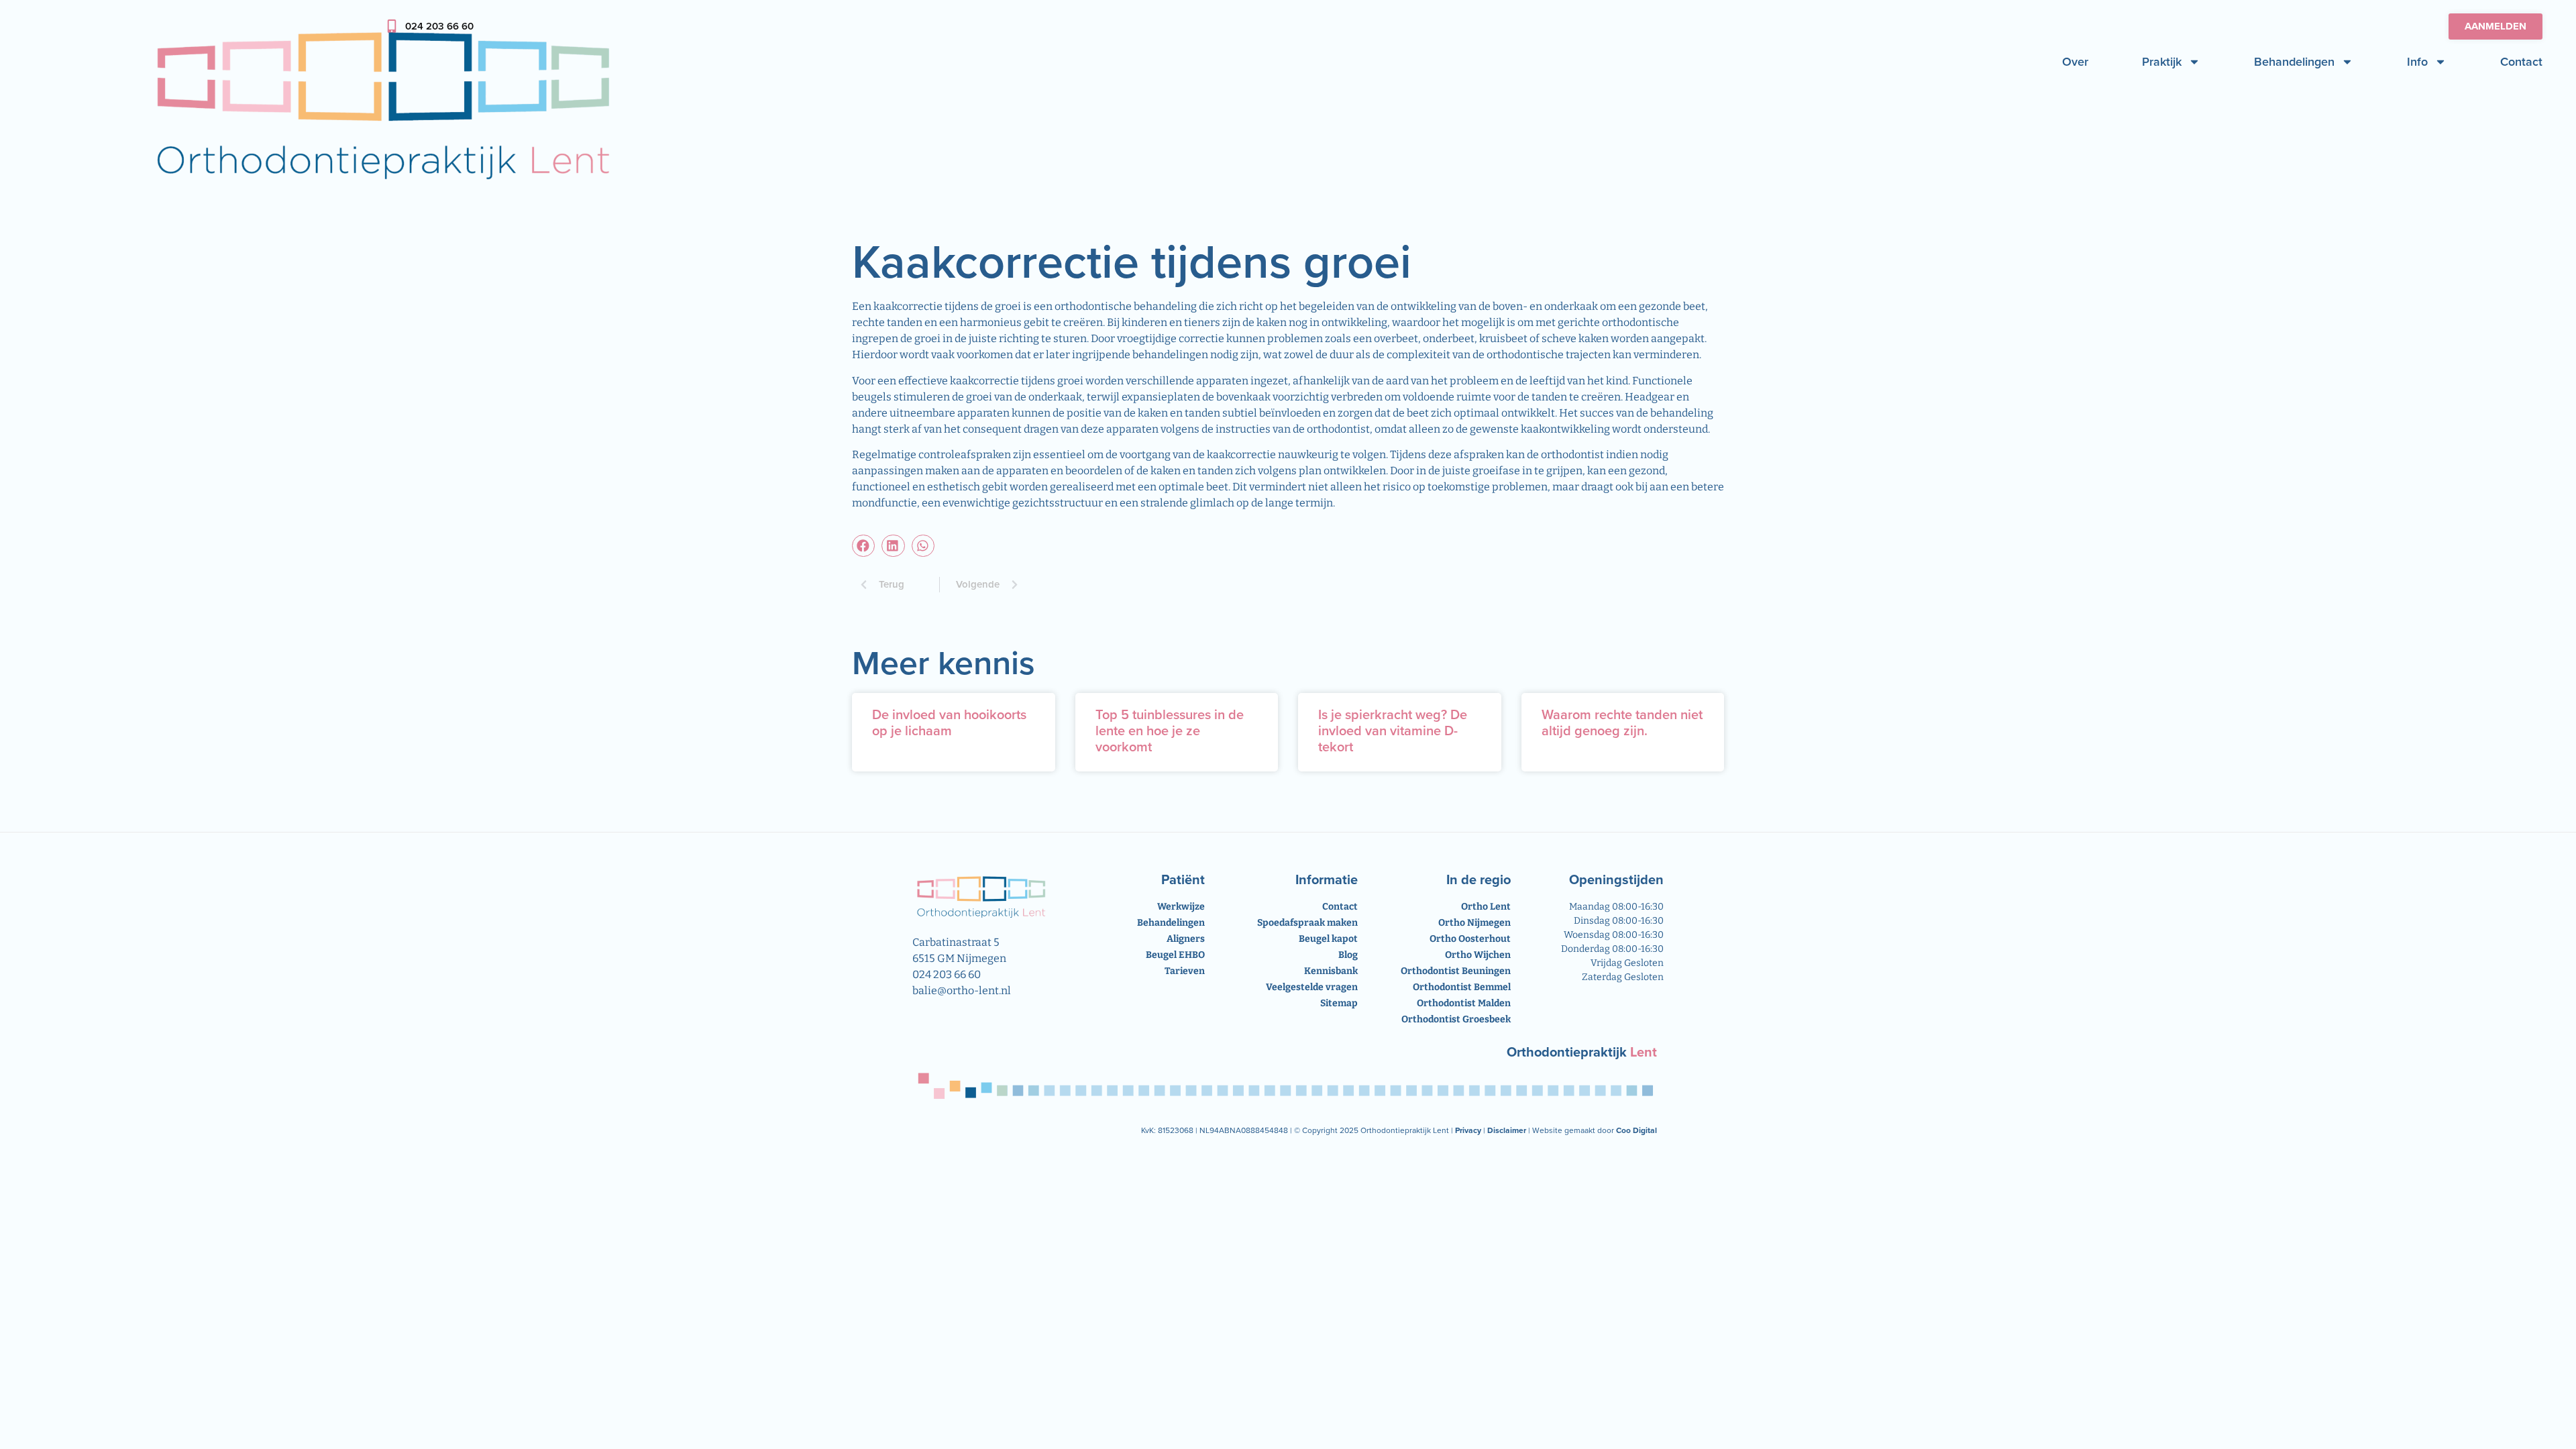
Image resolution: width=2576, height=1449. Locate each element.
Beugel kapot (1328, 939)
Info (2417, 62)
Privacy (1468, 1130)
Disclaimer (1507, 1130)
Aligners (1186, 939)
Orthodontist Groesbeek (1456, 1019)
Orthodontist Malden (1464, 1003)
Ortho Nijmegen (1474, 923)
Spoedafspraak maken (1307, 923)
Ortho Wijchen (1478, 955)
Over (2075, 62)
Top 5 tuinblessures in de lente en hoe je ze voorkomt (1170, 731)
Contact (2521, 62)
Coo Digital (1636, 1130)
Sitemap (1339, 1003)
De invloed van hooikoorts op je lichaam (949, 722)
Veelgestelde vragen (1312, 987)
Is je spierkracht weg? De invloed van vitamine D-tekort (1393, 731)
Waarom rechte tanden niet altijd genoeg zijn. (1622, 722)
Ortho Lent (1486, 907)
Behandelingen (2294, 62)
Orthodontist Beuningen (1456, 971)
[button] (863, 546)
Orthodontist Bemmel (1462, 987)
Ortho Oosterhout (1470, 939)
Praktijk (2162, 62)
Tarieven (1185, 971)
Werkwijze (1181, 907)
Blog (1348, 955)
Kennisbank (1331, 971)
